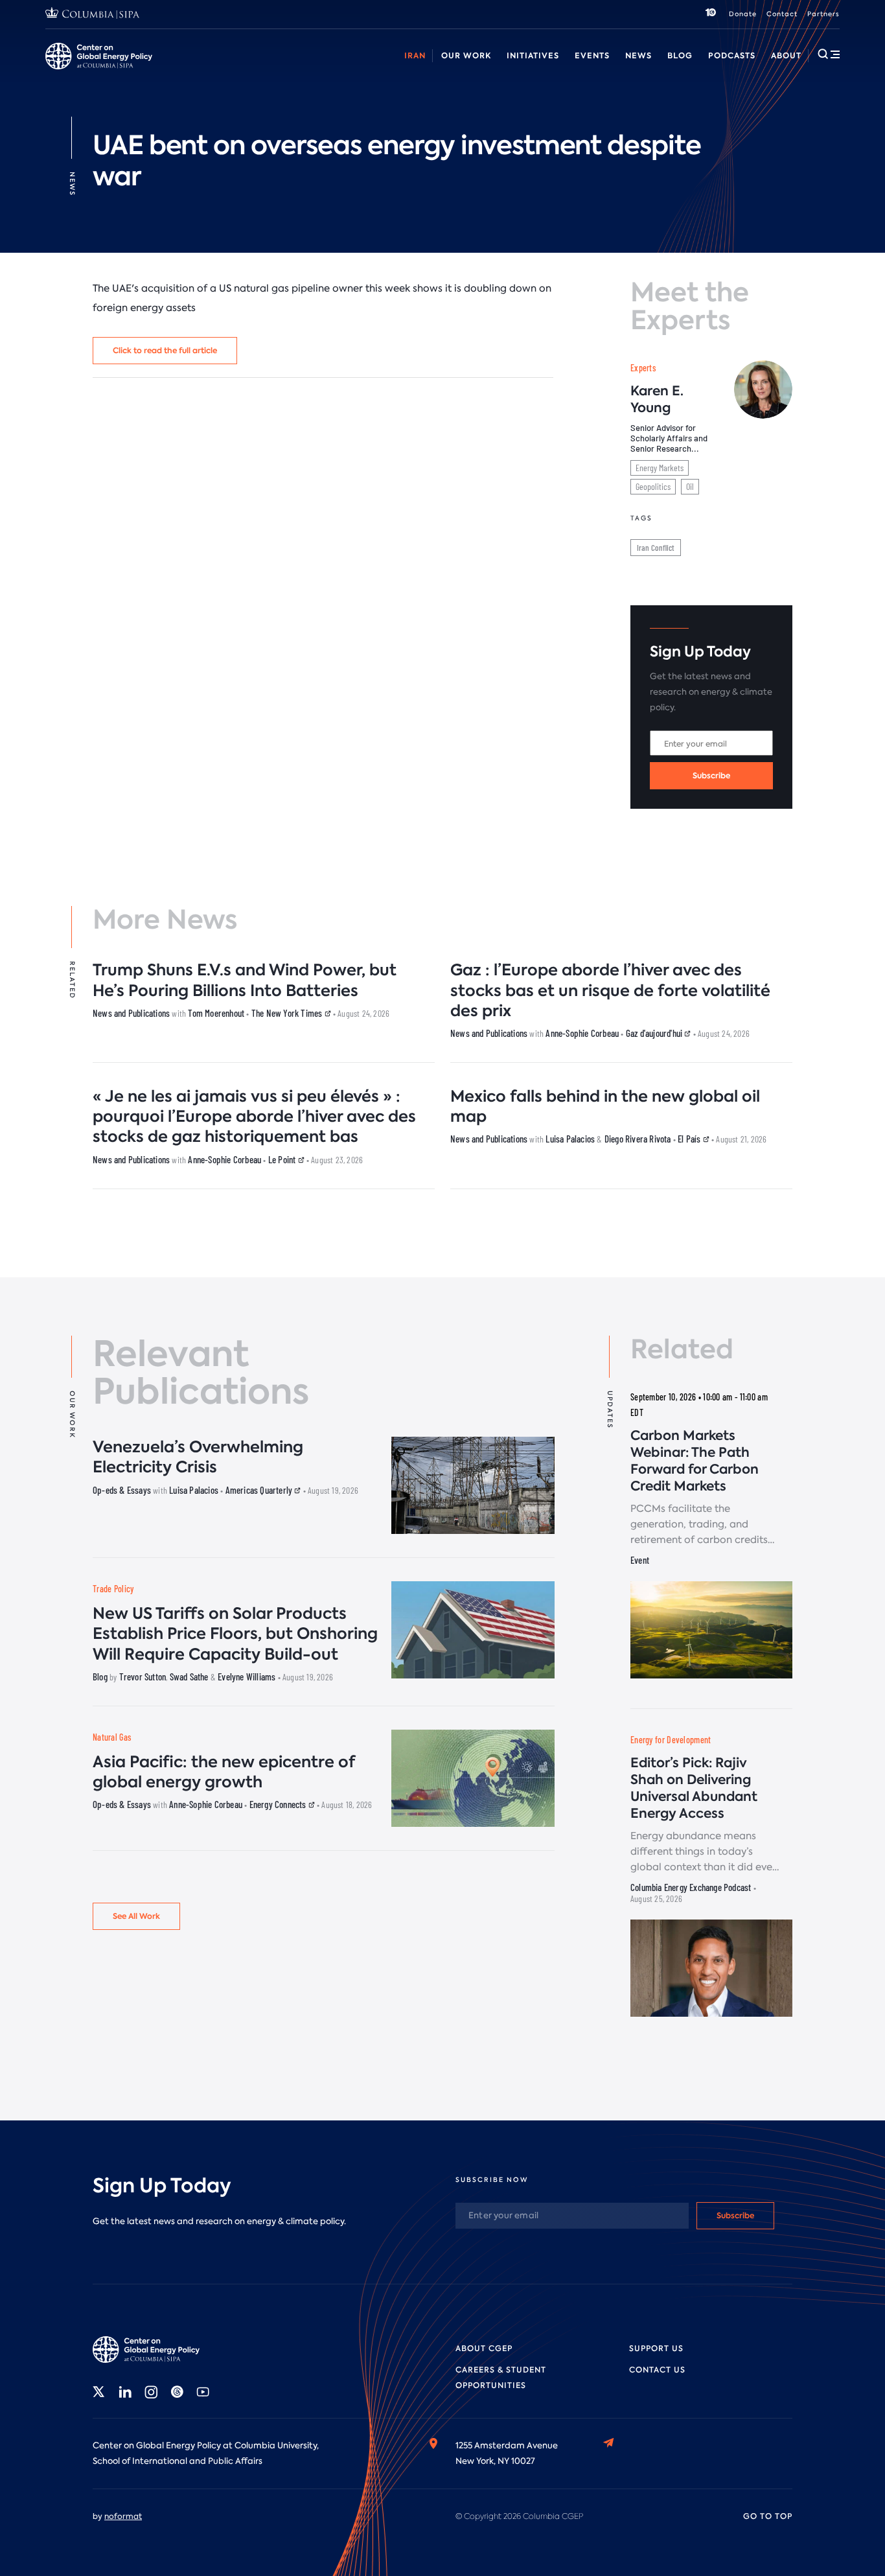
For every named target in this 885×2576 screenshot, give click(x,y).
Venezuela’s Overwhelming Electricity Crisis (198, 1457)
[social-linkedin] (125, 2392)
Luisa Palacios (570, 1139)
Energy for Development (671, 1740)
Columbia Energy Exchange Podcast (691, 1887)
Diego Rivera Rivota (638, 1139)
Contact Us (657, 2370)
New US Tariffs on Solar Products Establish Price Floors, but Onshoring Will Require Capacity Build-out (235, 1633)
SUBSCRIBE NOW (492, 2180)
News (638, 55)
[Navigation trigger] (829, 54)
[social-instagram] (151, 2392)
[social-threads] (177, 2392)
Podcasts (732, 55)
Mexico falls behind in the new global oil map (605, 1106)
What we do (130, 70)
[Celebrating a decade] (711, 14)
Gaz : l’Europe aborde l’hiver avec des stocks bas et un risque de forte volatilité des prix (610, 990)
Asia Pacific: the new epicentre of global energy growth (224, 1772)
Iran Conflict (656, 548)
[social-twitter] (99, 2392)
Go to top (768, 2516)
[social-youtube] (203, 2392)
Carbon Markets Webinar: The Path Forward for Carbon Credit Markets (695, 1461)
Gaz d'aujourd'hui (655, 1033)
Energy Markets (660, 468)
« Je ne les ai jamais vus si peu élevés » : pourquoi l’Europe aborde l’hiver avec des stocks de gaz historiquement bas (254, 1116)
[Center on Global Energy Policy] (99, 56)
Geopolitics (653, 486)
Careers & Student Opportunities (307, 70)
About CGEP (484, 2349)
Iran (415, 55)
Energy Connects (279, 1804)
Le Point (283, 1159)
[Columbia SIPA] (93, 15)
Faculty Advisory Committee (539, 70)
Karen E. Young (657, 399)
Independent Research (724, 70)
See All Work (136, 1916)
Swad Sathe (189, 1677)
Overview (65, 70)
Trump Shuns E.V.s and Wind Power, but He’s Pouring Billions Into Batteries (245, 980)
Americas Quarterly (260, 1490)
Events (592, 55)
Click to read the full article (165, 350)
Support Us (656, 2349)
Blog (680, 55)
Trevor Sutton (143, 1677)
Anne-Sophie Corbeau (582, 1033)
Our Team (197, 70)
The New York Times (288, 1013)
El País (690, 1139)
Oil (690, 486)
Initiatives (533, 55)
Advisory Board (428, 70)
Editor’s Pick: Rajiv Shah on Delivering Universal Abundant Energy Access (694, 1788)
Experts (643, 368)
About (786, 55)
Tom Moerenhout (216, 1013)
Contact (782, 14)
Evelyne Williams (247, 1677)
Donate (743, 14)
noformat (123, 2516)
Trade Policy (113, 1589)
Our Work (466, 55)
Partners (823, 14)
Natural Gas (112, 1737)
